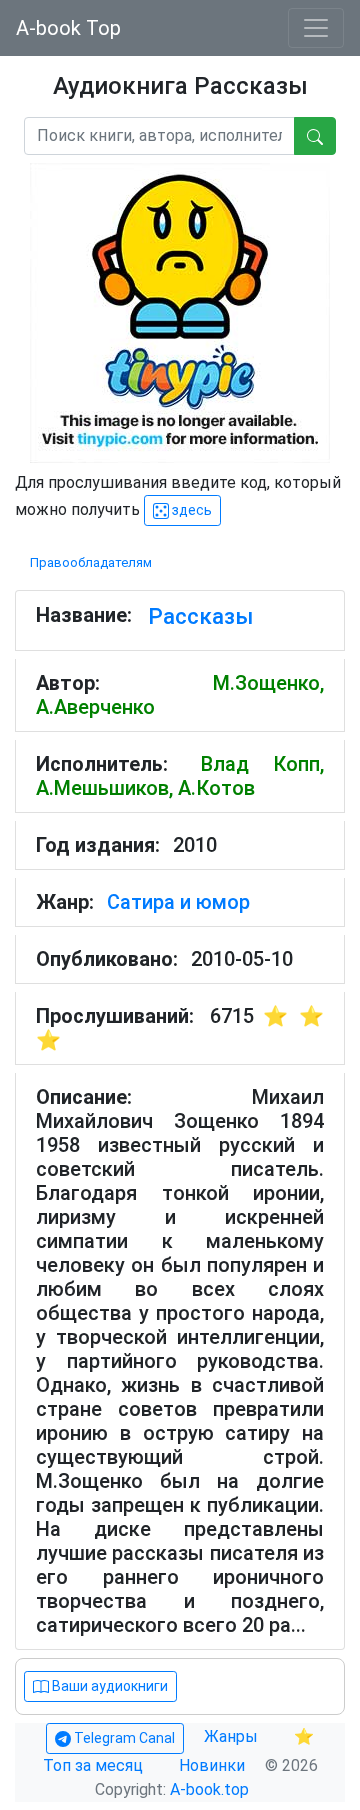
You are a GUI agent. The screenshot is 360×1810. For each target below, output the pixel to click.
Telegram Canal (123, 1738)
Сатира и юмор (178, 902)
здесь (190, 510)
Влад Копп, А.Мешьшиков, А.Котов (180, 776)
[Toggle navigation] (316, 28)
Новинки (212, 1765)
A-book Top (68, 28)
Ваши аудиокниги (108, 1686)
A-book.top (209, 1789)
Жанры (233, 1736)
